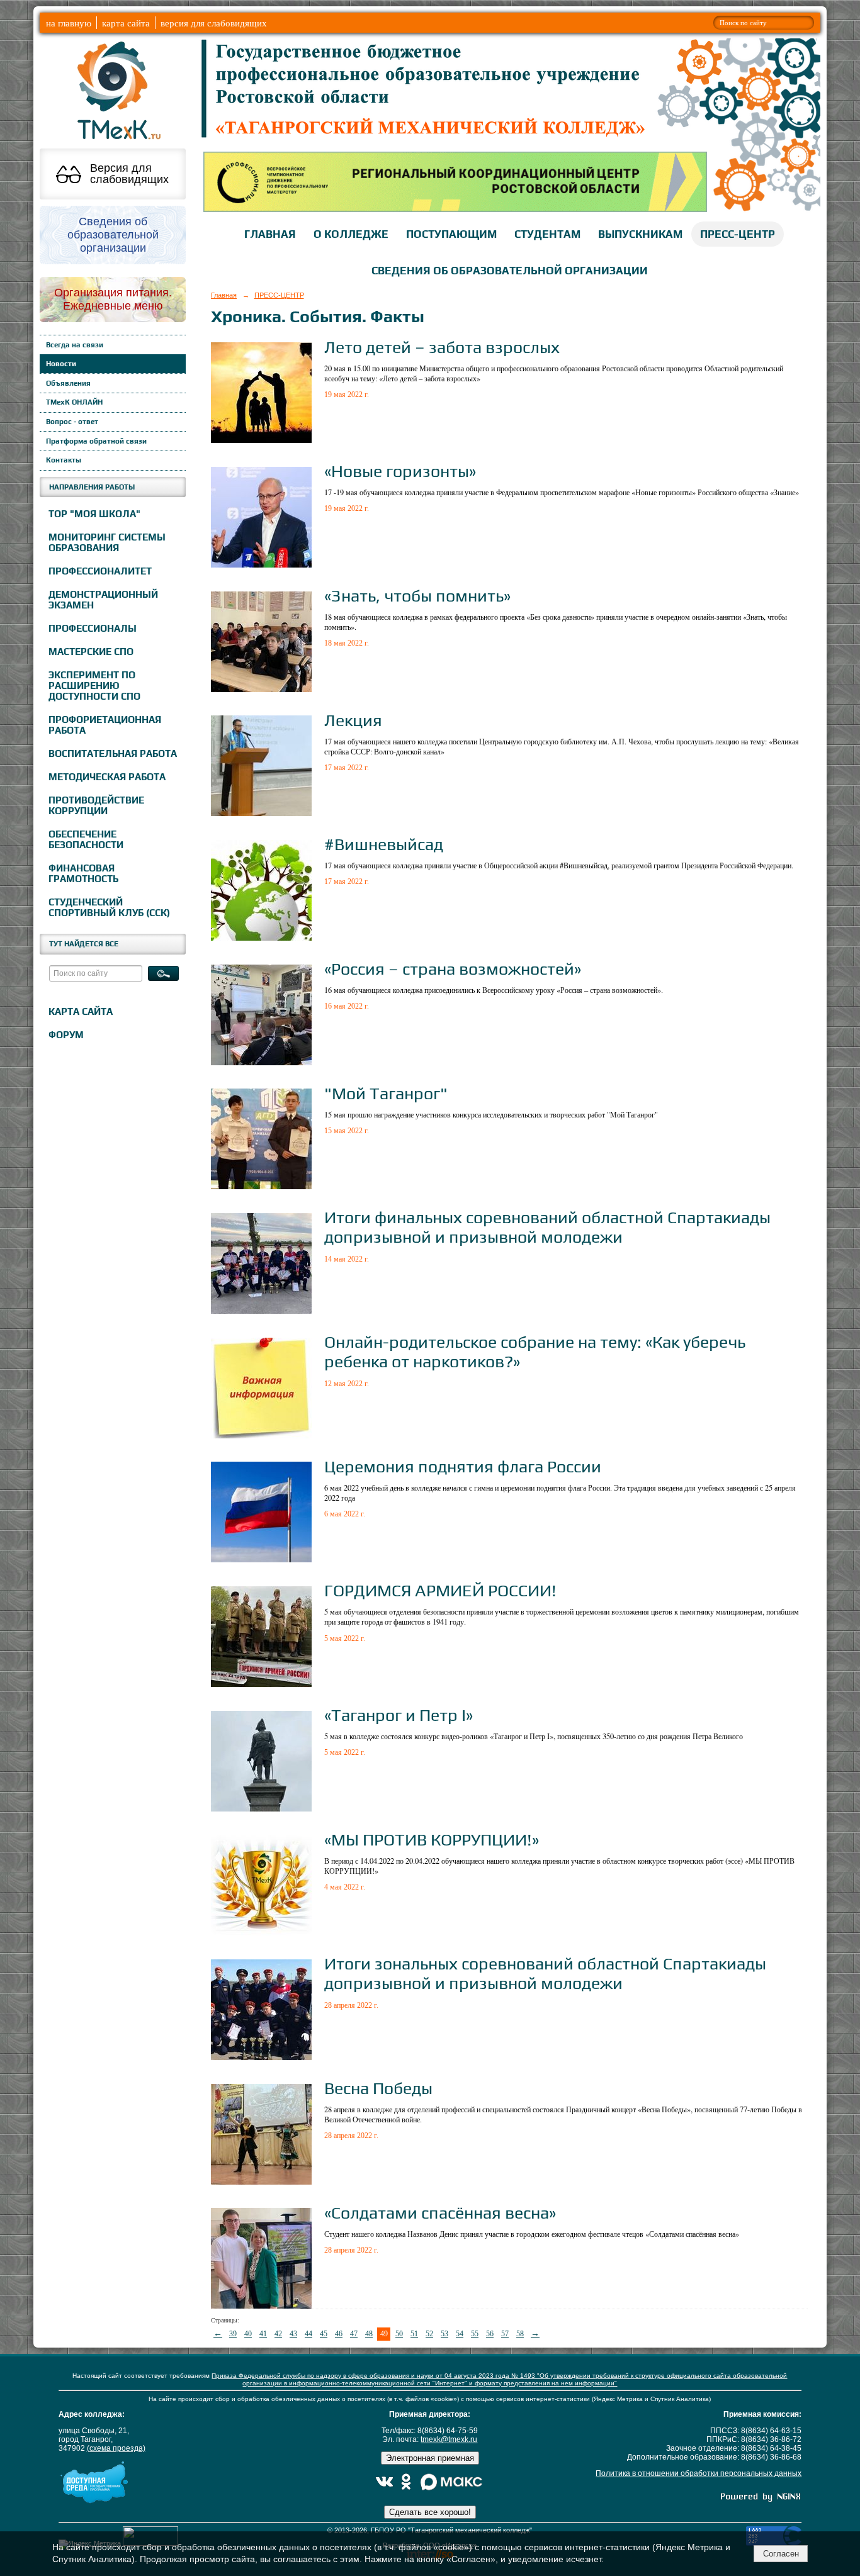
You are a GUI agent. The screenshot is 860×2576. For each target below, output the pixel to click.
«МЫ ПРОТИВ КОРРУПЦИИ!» (432, 1840)
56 (490, 2334)
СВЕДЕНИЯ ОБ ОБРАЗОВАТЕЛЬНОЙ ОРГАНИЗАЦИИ (510, 271)
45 (324, 2334)
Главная (224, 295)
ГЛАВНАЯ (270, 234)
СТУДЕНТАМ (547, 234)
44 (308, 2334)
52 (429, 2334)
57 (505, 2334)
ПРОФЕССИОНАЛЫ (93, 628)
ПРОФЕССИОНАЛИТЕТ (100, 571)
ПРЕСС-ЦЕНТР (738, 234)
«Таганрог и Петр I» (399, 1715)
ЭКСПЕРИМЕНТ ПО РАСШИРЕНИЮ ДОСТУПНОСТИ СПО (94, 686)
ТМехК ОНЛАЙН (74, 402)
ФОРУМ (66, 1035)
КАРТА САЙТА (81, 1011)
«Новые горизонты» (400, 471)
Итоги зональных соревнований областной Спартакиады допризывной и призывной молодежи (545, 1973)
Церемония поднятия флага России (463, 1466)
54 (460, 2334)
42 (278, 2334)
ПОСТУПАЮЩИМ (451, 234)
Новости (61, 364)
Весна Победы (378, 2088)
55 (475, 2334)
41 (263, 2334)
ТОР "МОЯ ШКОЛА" (94, 514)
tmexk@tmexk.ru (449, 2439)
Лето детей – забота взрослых (442, 347)
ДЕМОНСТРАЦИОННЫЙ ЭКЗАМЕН (103, 600)
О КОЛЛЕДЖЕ (351, 234)
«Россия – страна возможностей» (453, 969)
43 (293, 2334)
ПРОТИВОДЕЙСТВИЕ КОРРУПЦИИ (96, 805)
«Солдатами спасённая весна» (440, 2213)
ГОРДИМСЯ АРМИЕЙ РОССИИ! (440, 1590)
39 (233, 2334)
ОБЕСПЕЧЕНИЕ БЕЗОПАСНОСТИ (86, 839)
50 (399, 2334)
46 (339, 2334)
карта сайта (126, 23)
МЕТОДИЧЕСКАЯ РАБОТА (107, 777)
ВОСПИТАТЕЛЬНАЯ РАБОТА (113, 753)
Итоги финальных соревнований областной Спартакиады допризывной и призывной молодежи (547, 1227)
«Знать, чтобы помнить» (417, 596)
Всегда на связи (75, 345)
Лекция (353, 720)
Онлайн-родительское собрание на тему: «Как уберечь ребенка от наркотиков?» (535, 1352)
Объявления (68, 383)
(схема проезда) (116, 2448)
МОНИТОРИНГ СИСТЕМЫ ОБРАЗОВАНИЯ (107, 542)
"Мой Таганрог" (386, 1093)
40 (248, 2334)
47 (354, 2334)
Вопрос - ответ (72, 422)
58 (520, 2334)
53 (444, 2334)
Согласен (781, 2554)
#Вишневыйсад (384, 844)
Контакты (64, 460)
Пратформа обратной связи (96, 441)
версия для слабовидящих (214, 23)
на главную (69, 23)
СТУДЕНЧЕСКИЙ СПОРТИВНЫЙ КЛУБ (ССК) (109, 907)
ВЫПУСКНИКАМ (640, 234)
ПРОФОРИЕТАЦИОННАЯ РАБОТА (105, 725)
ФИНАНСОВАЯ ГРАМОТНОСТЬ (83, 873)
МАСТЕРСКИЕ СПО (91, 652)
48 (369, 2334)
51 (414, 2334)
